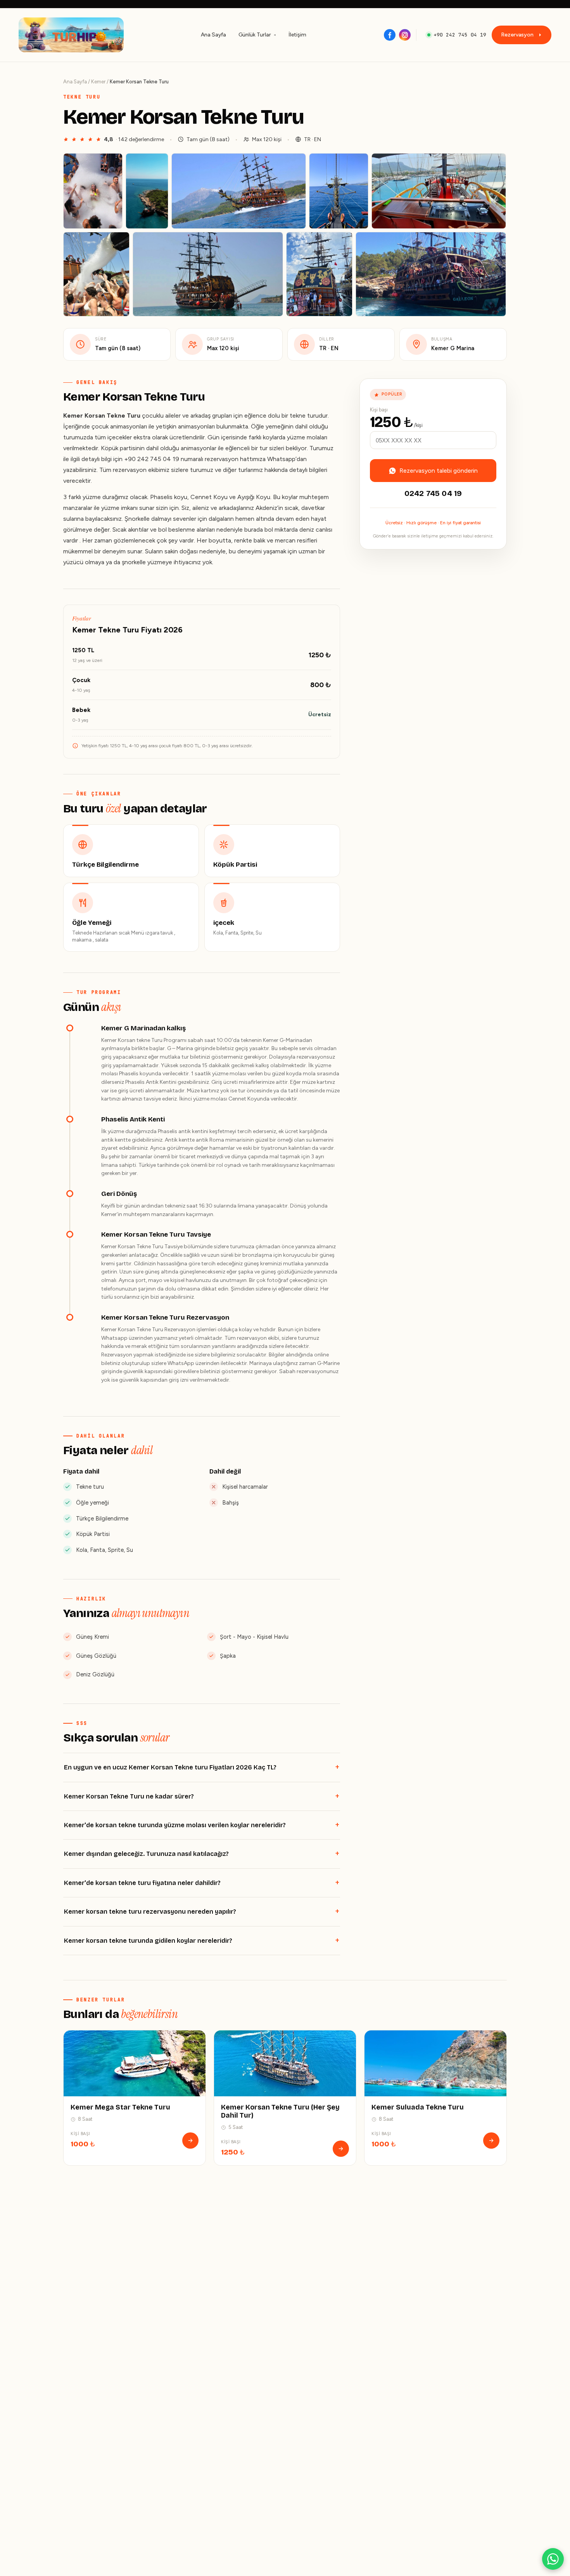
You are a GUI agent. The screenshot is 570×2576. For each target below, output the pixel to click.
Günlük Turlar (255, 35)
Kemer (98, 82)
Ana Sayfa (213, 35)
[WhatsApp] (553, 2559)
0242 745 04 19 (433, 493)
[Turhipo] (71, 35)
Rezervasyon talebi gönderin (439, 471)
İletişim (297, 35)
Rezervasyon (517, 35)
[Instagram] (405, 35)
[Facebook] (390, 35)
